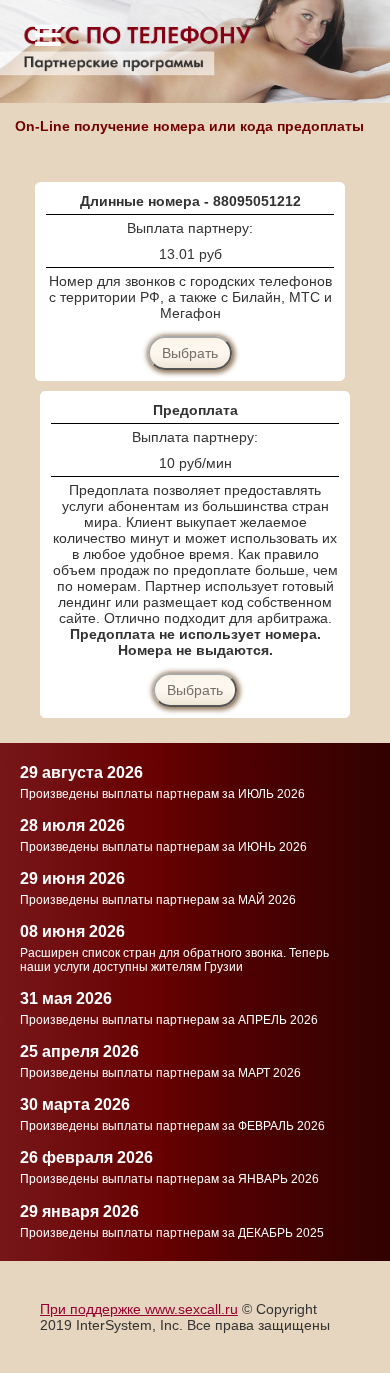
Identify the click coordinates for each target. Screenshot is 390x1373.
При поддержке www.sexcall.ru (139, 1309)
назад (47, 1102)
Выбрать (190, 353)
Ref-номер (61, 1011)
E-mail (61, 839)
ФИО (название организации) (147, 774)
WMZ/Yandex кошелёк (119, 969)
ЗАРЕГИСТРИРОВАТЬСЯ (193, 1102)
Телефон (131, 904)
